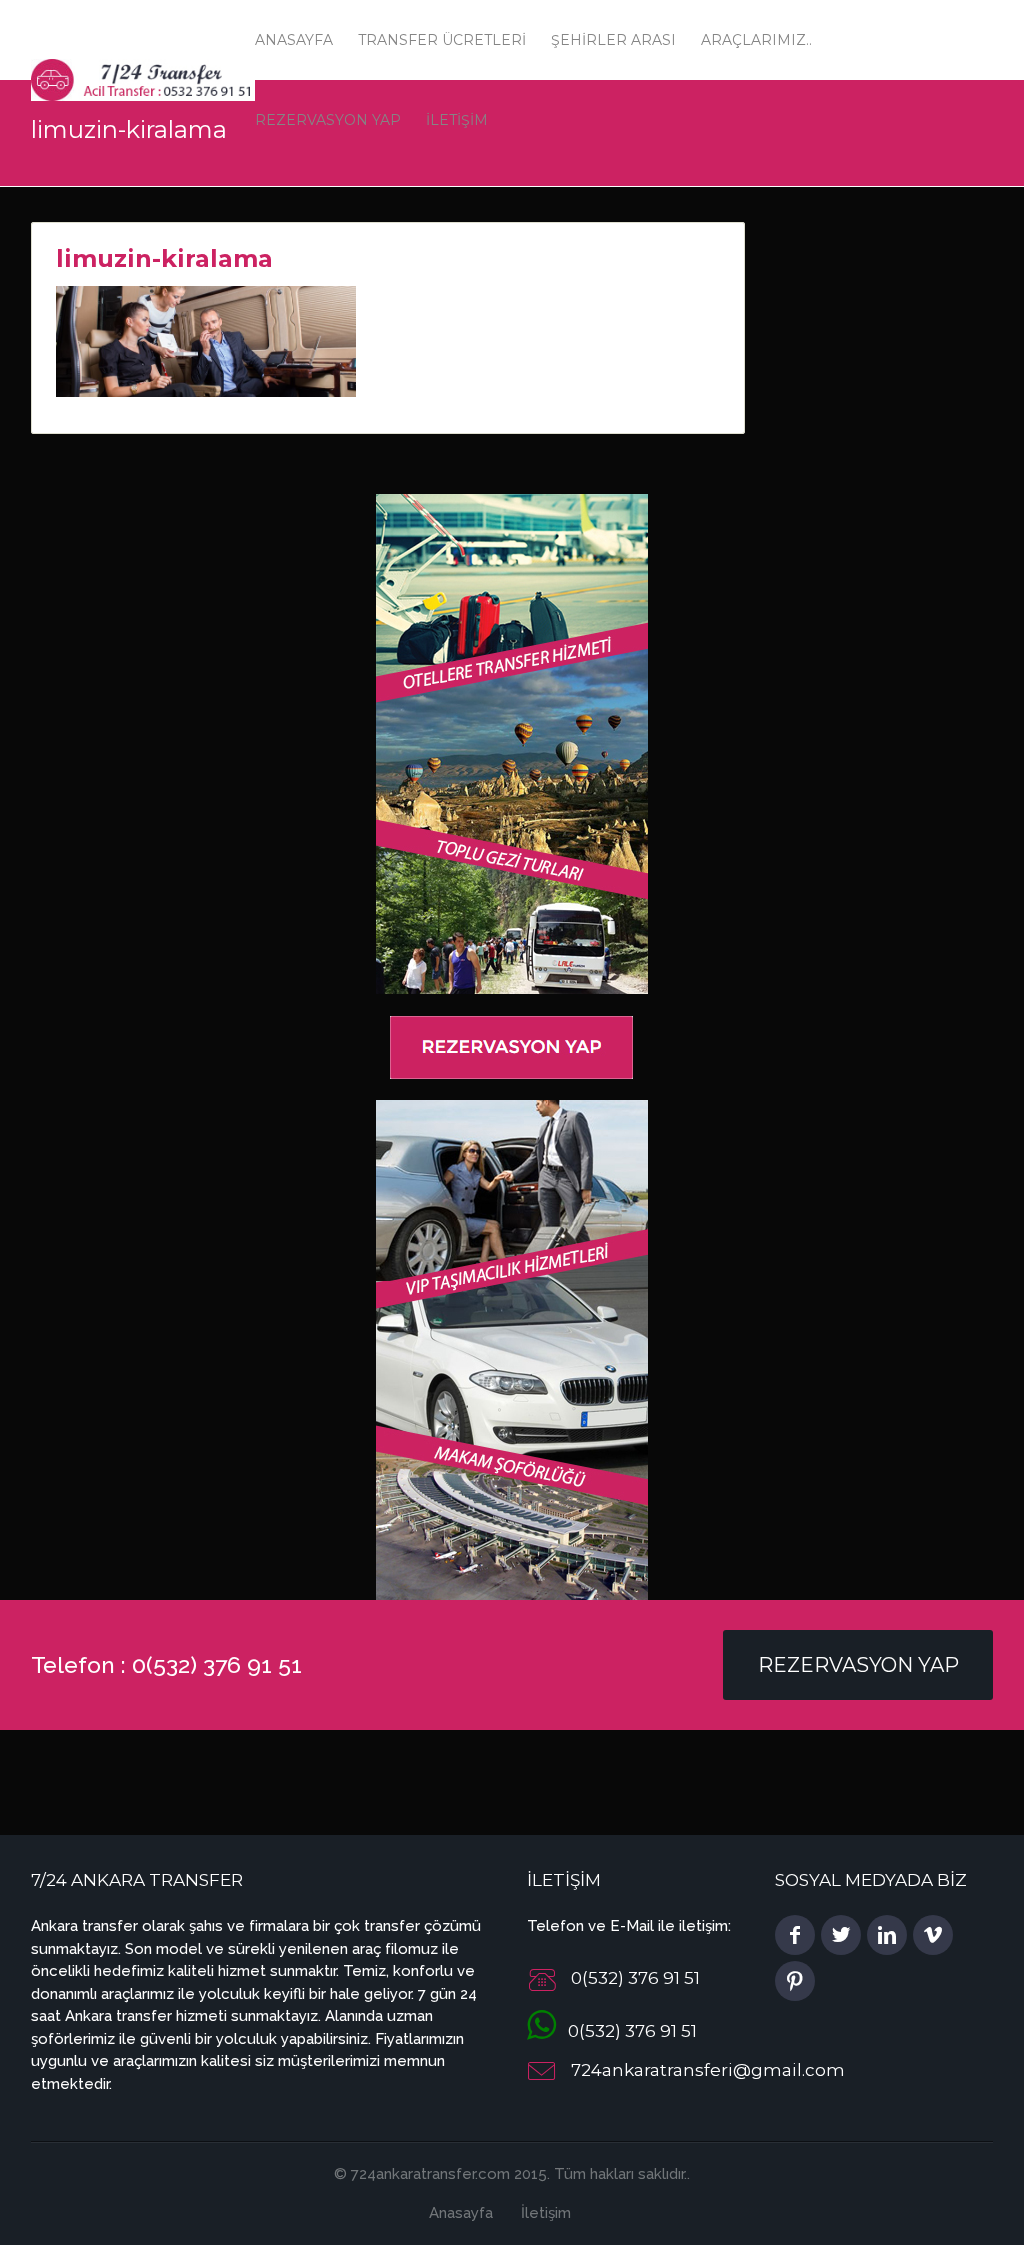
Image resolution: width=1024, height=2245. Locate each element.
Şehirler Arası (613, 40)
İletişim (546, 2213)
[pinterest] (795, 1981)
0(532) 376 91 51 (626, 2031)
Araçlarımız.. (756, 40)
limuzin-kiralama (164, 258)
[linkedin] (887, 1935)
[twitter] (841, 1935)
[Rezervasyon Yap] (511, 1046)
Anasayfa (294, 40)
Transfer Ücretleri (442, 40)
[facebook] (795, 1935)
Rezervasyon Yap (858, 1665)
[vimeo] (933, 1935)
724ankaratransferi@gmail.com (708, 2071)
